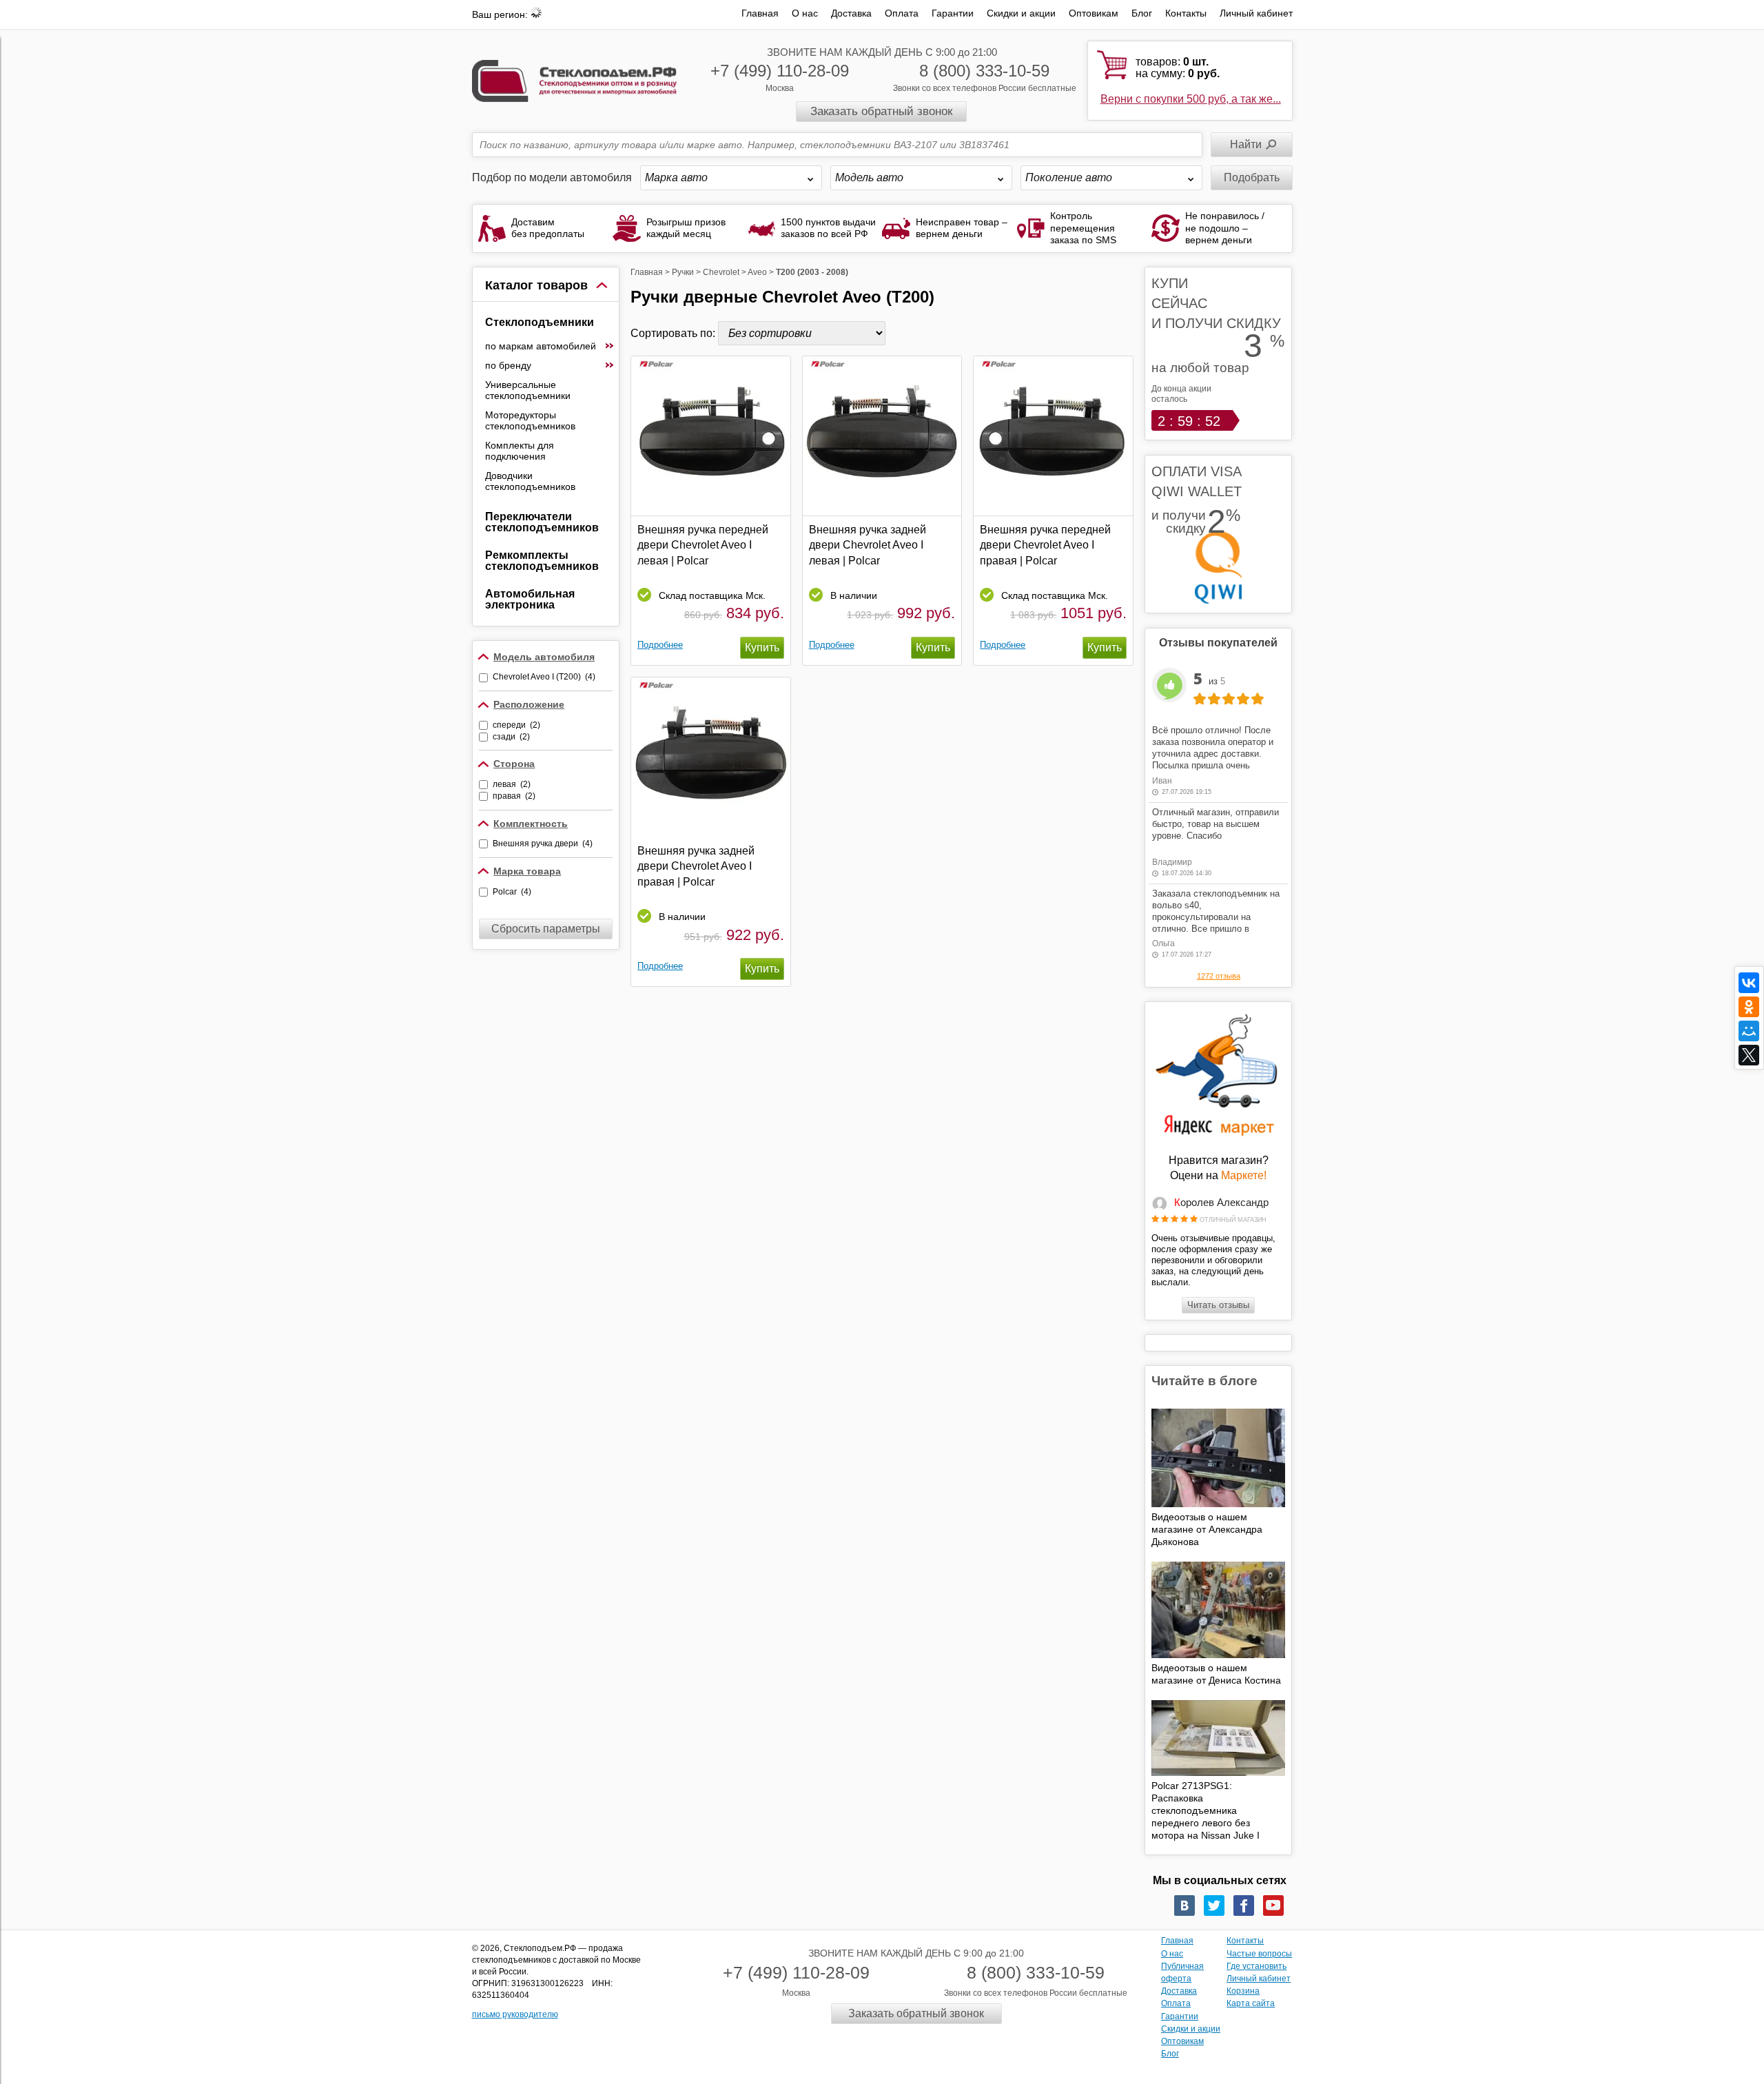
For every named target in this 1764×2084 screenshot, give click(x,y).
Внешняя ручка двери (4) (543, 844)
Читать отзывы (1218, 1305)
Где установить (1257, 1966)
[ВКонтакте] (1749, 983)
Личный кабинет (1256, 13)
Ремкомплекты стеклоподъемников (542, 561)
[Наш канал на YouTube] (1273, 1906)
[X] (1749, 1055)
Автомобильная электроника (530, 599)
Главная (760, 13)
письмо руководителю (515, 2014)
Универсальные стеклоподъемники (528, 390)
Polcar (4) (512, 892)
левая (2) (512, 784)
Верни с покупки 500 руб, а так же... (1191, 99)
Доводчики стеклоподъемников (530, 481)
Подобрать (1252, 177)
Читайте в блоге (1204, 1381)
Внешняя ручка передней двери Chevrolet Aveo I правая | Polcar (1045, 545)
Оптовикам (1094, 13)
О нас (805, 13)
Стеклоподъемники (540, 322)
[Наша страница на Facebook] (1244, 1906)
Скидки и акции (1021, 13)
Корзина (1243, 1991)
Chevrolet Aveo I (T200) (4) (544, 677)
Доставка (851, 13)
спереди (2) (516, 725)
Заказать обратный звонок (881, 111)
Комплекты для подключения (520, 451)
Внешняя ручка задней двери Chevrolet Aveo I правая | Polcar (696, 866)
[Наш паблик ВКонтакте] (1184, 1906)
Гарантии (953, 13)
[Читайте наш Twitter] (1214, 1906)
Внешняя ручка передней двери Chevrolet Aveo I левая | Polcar (703, 545)
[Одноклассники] (1749, 1007)
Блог (1142, 13)
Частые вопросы (1259, 1954)
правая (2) (514, 796)
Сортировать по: (674, 333)
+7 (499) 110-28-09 (780, 71)
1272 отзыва (1219, 976)
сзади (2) (511, 737)
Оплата (902, 13)
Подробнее (660, 645)
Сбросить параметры (546, 929)
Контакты (1186, 13)
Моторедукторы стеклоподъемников (530, 420)
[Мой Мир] (1749, 1031)
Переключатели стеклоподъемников (542, 522)
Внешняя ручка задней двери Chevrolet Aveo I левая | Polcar (868, 545)
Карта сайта (1251, 2003)
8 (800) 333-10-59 (984, 71)
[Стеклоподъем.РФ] (575, 80)
